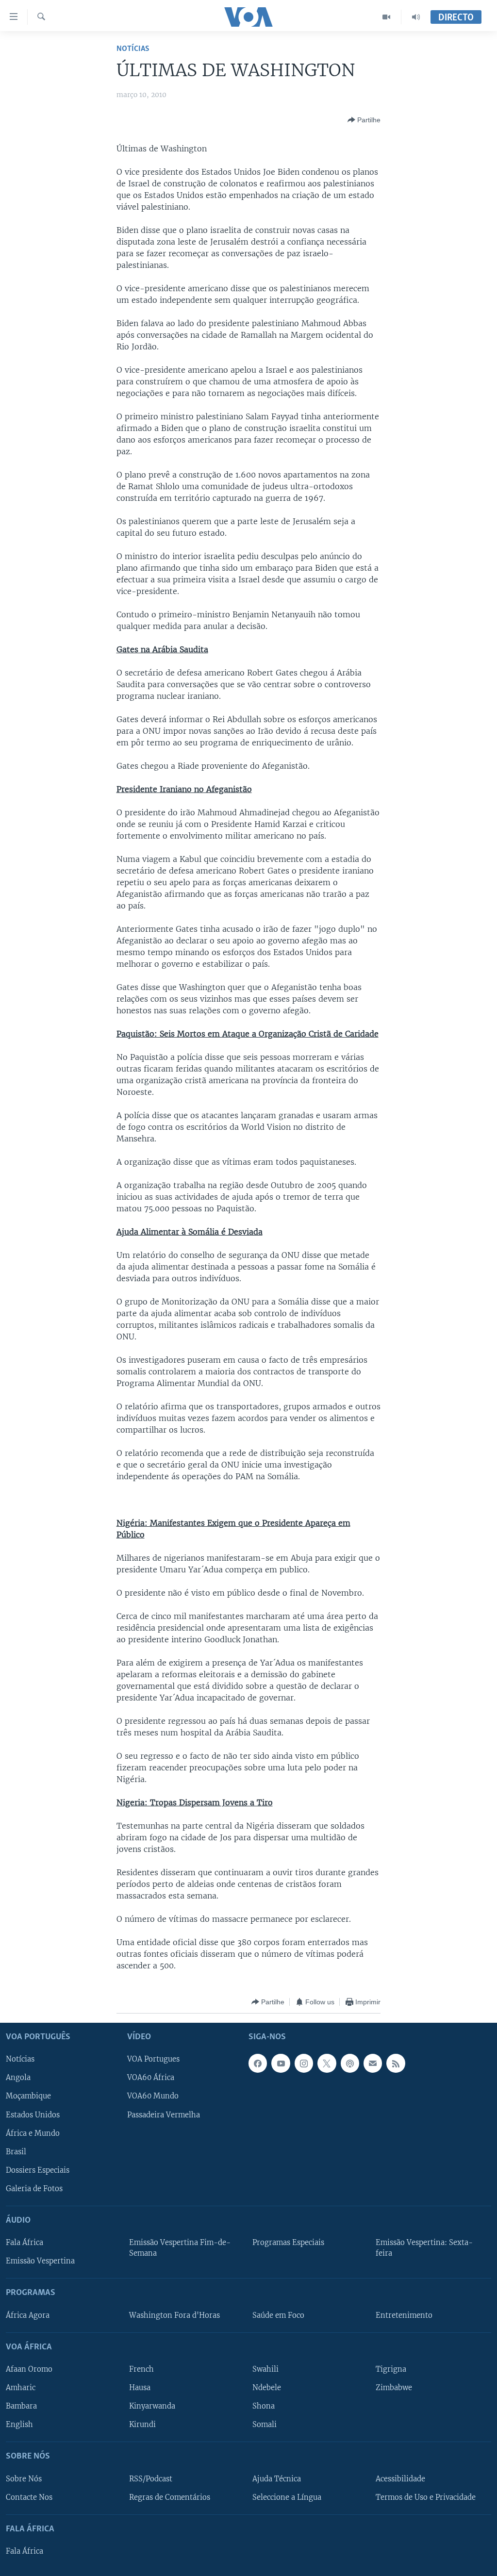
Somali (265, 2425)
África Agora (28, 2315)
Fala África (25, 2243)
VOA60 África (151, 2078)
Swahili (265, 2369)
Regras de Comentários (170, 2497)
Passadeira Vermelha (164, 2115)
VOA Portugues (153, 2060)
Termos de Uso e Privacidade (426, 2497)
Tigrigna (391, 2369)
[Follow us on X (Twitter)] (327, 2064)
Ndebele (267, 2388)
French (141, 2369)
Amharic (21, 2388)
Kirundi (142, 2425)
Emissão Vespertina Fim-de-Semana (180, 2248)
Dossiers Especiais (38, 2170)
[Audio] (416, 17)
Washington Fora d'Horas (174, 2315)
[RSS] (396, 2064)
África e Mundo (33, 2133)
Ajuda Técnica (277, 2479)
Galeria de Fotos (34, 2189)
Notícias (133, 49)
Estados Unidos (33, 2115)
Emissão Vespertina (40, 2261)
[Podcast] (350, 2064)
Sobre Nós (24, 2479)
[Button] (364, 120)
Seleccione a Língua (287, 2497)
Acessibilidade (400, 2479)
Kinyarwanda (152, 2406)
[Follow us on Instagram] (304, 2064)
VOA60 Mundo (153, 2097)
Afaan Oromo (29, 2369)
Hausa (140, 2388)
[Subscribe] (373, 2064)
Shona (264, 2406)
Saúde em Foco (278, 2315)
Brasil (16, 2152)
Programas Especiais (288, 2243)
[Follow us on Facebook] (258, 2064)
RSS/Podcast (151, 2479)
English (19, 2425)
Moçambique (28, 2097)
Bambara (21, 2406)
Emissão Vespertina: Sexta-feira (424, 2248)
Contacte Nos (29, 2497)
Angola (18, 2078)
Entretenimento (404, 2315)
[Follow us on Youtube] (281, 2064)
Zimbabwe (394, 2388)
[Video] (387, 17)
